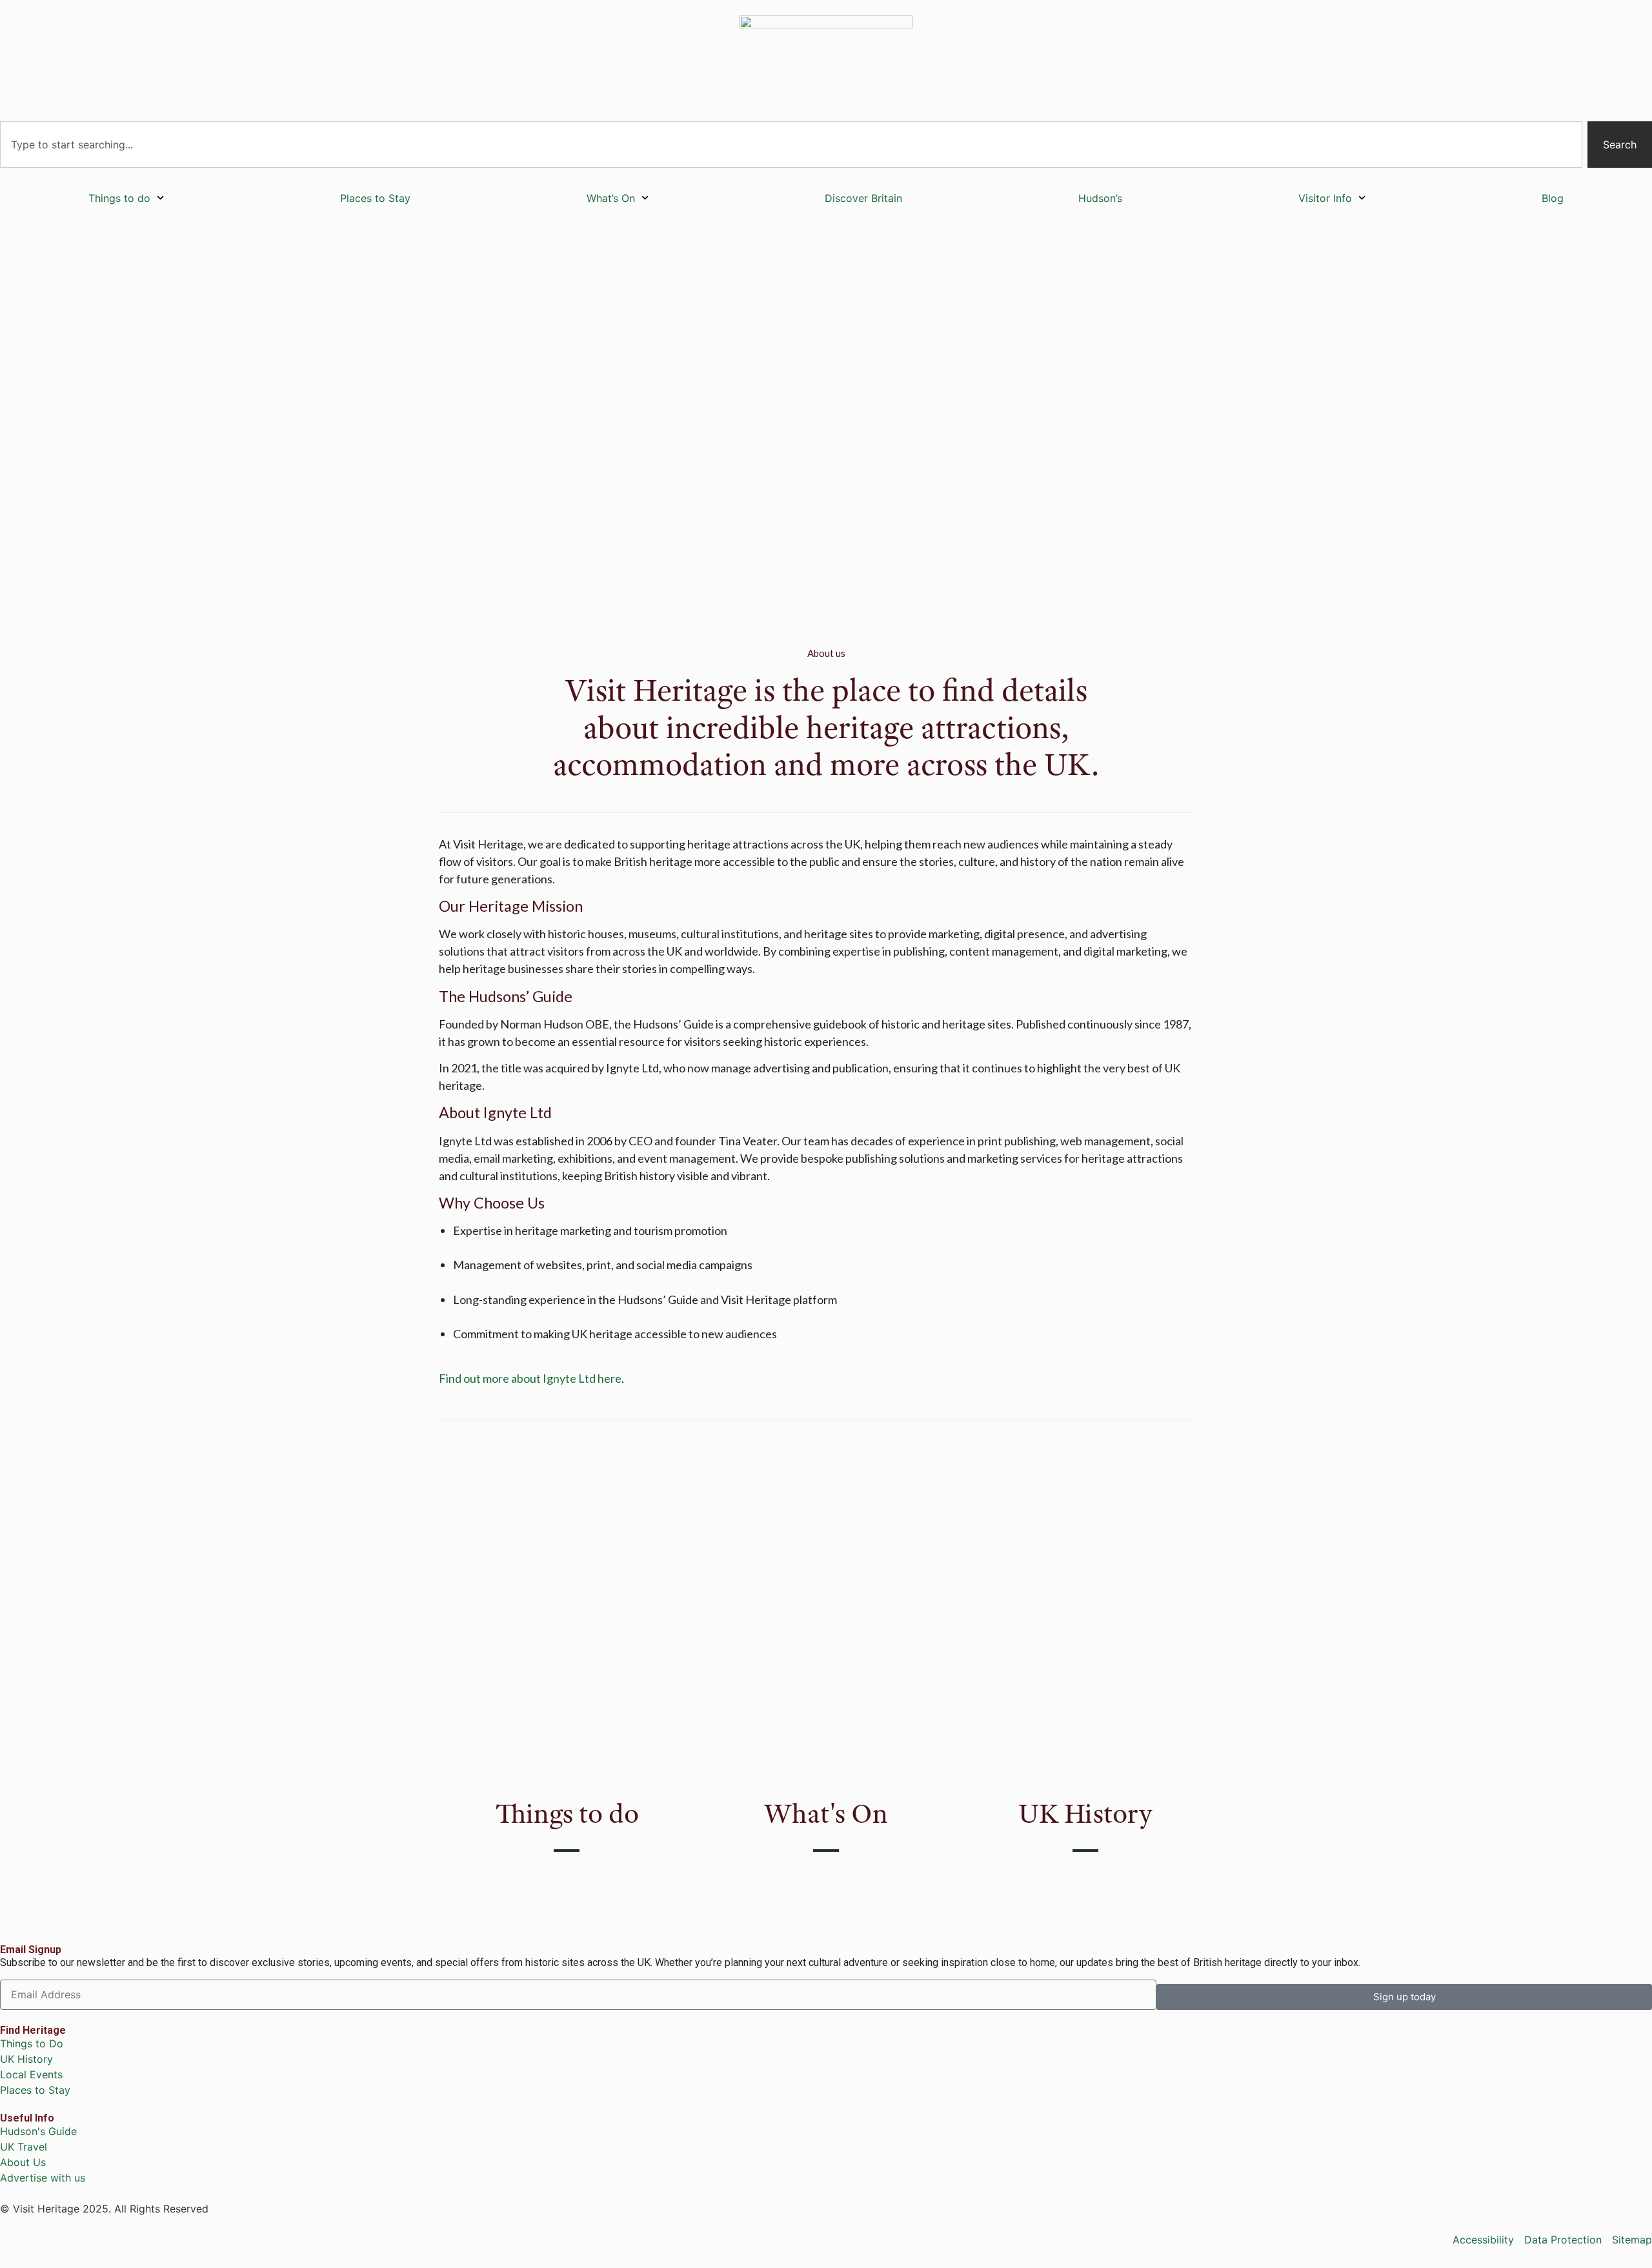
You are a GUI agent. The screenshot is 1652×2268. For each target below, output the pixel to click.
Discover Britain (863, 198)
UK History (1085, 1813)
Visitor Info (1325, 198)
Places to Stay (375, 198)
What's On (826, 1813)
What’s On (611, 198)
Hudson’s (1100, 198)
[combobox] (791, 145)
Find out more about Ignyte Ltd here (530, 1378)
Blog (1553, 198)
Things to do (119, 198)
